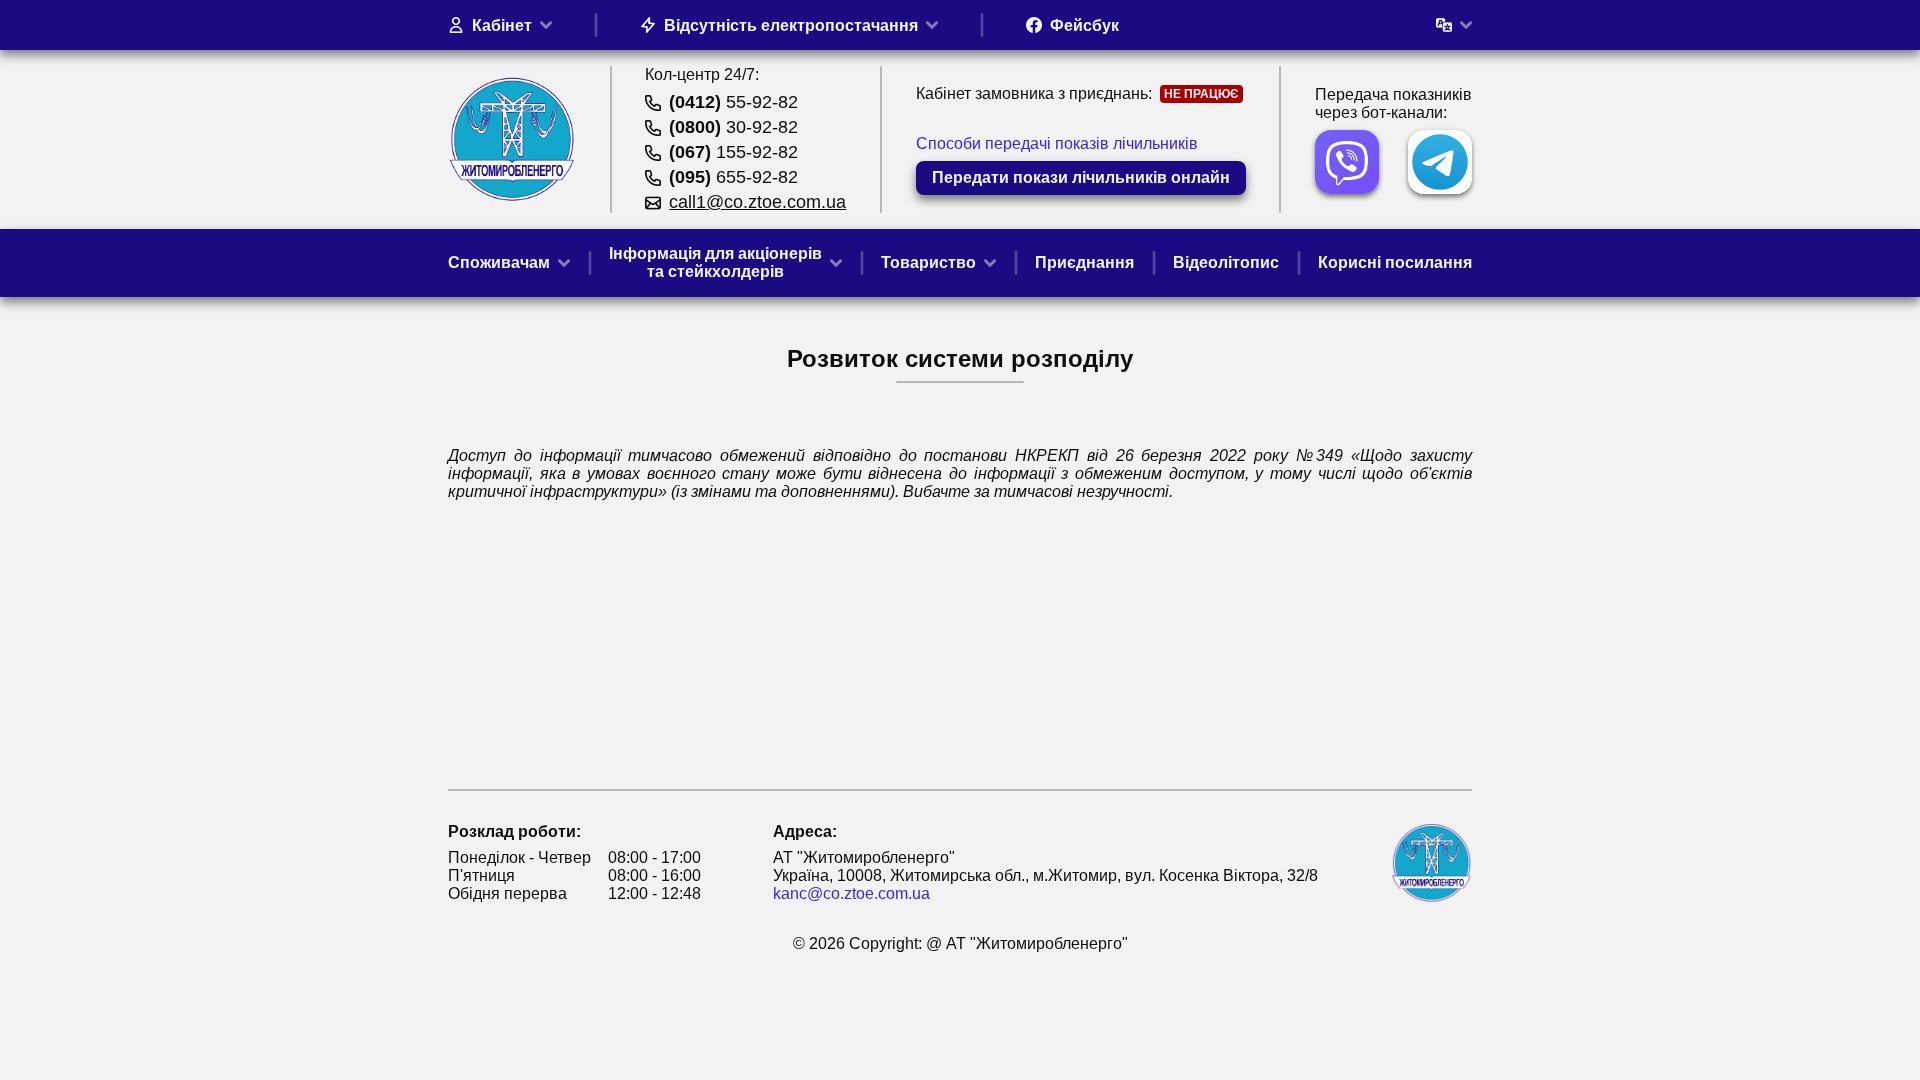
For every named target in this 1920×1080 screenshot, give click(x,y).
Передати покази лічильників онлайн (1081, 177)
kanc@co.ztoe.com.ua (851, 893)
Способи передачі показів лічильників (1057, 143)
